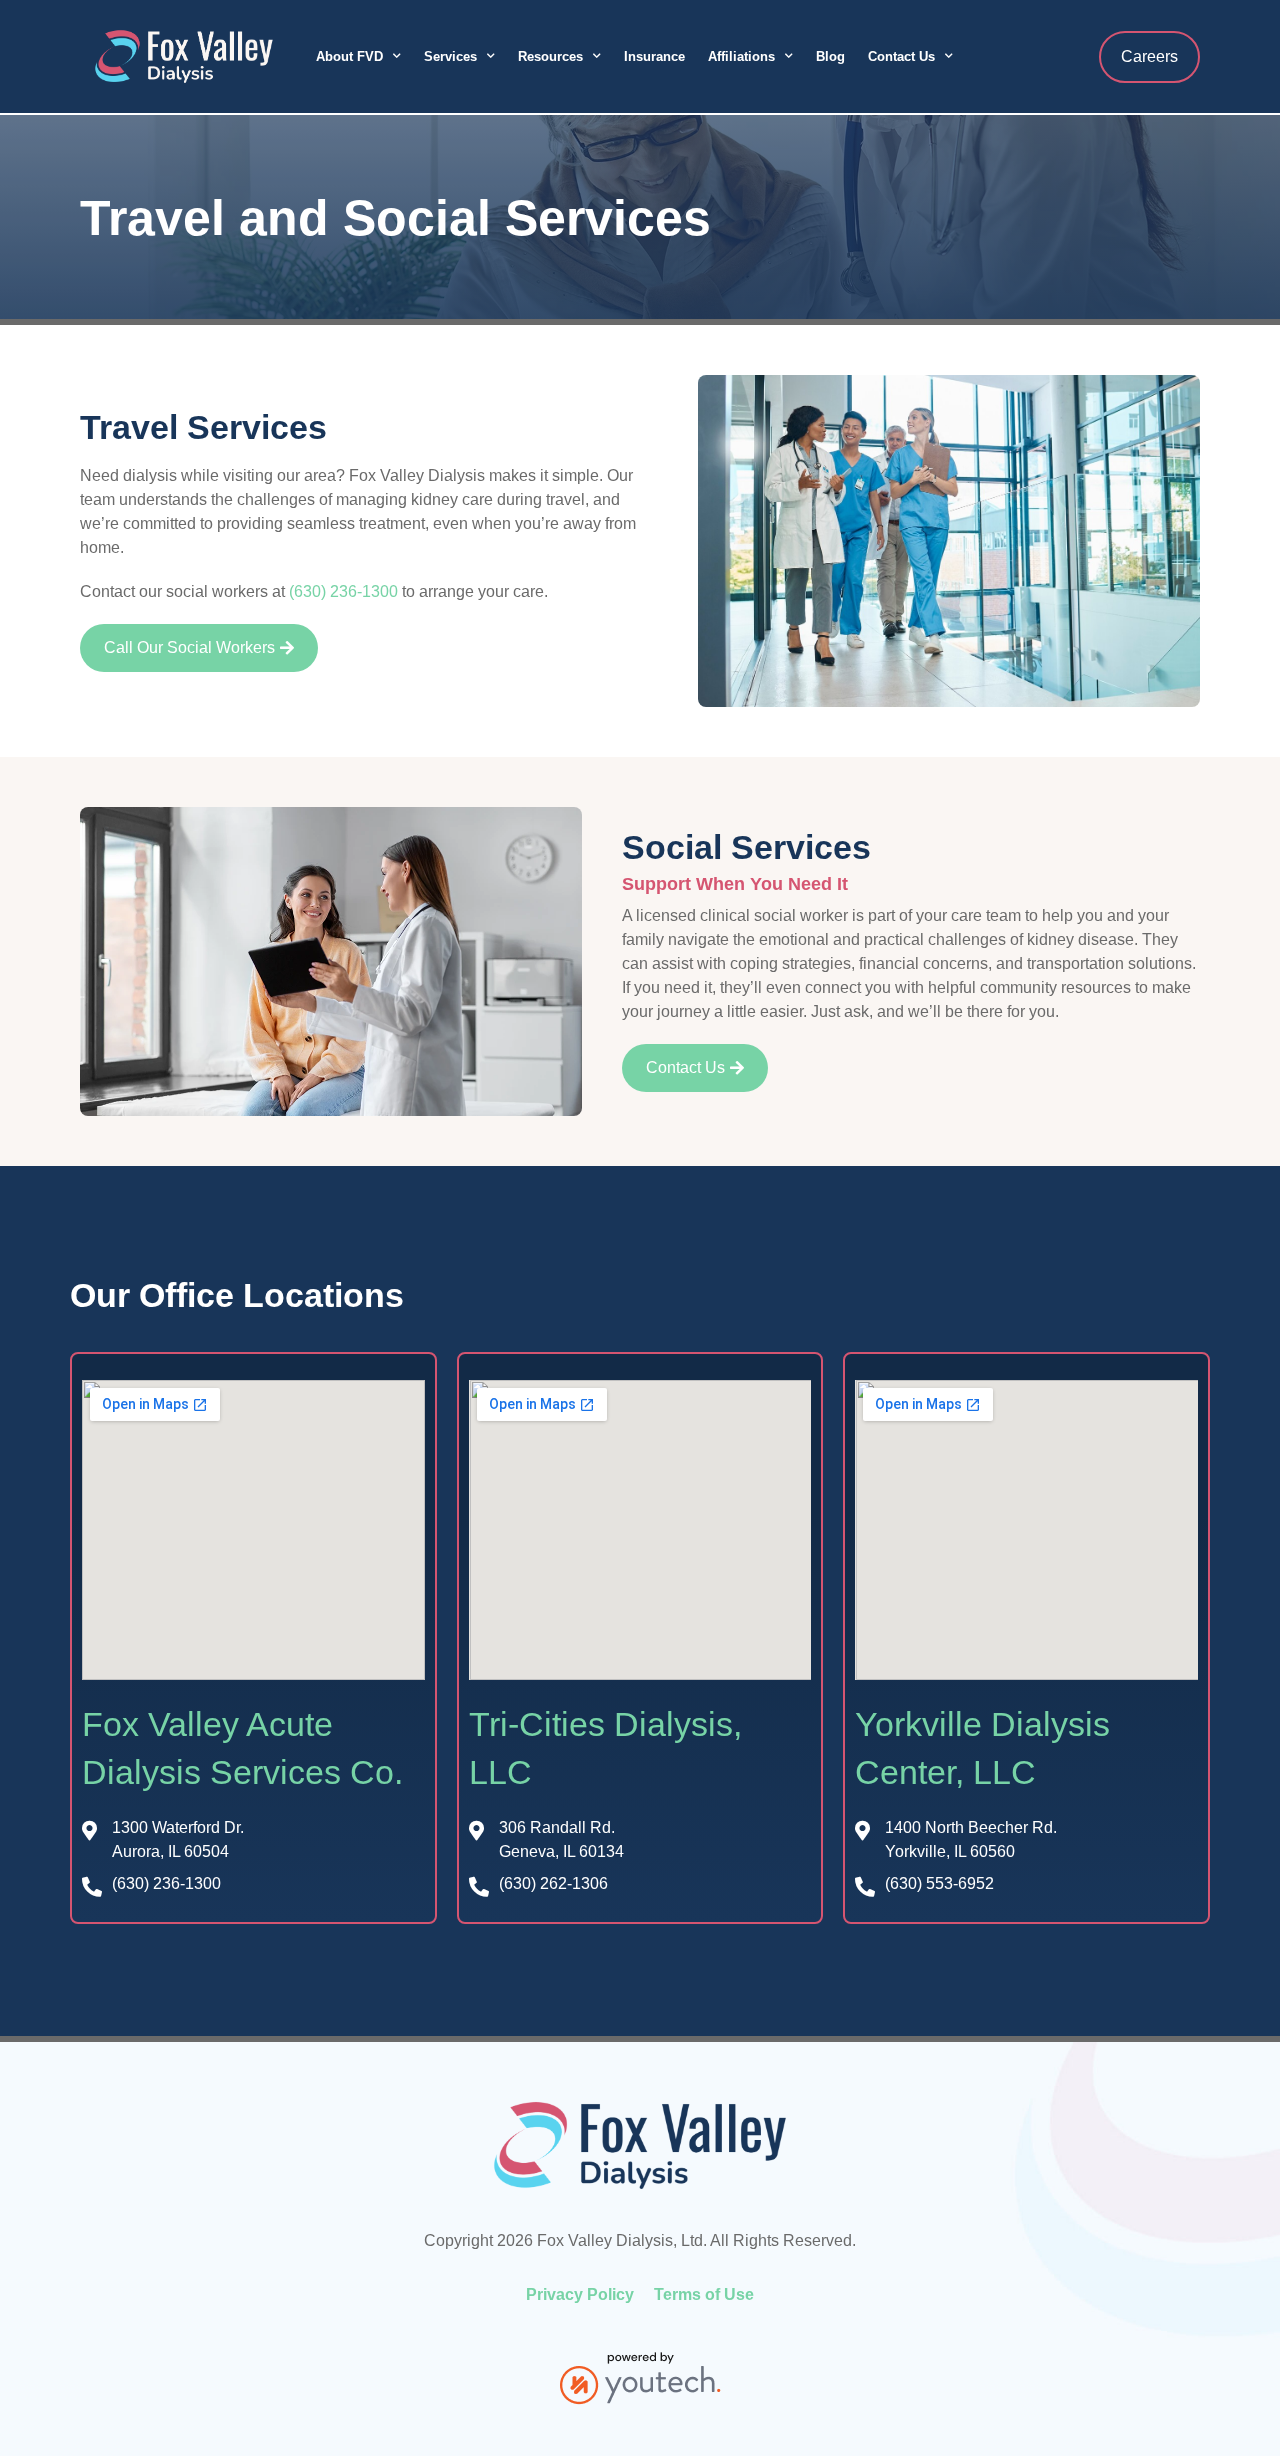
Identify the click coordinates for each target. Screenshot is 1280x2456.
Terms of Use (704, 2294)
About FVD (349, 57)
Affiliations (741, 57)
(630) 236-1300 (343, 591)
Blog (830, 57)
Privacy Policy (580, 2294)
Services (450, 57)
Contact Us (901, 57)
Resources (550, 57)
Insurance (654, 57)
